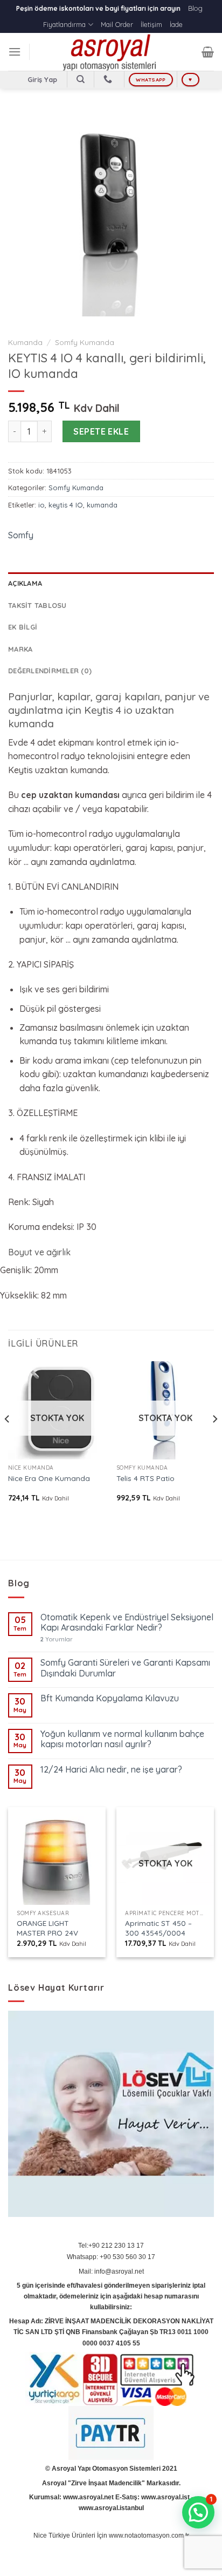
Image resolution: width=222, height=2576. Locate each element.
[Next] (214, 1441)
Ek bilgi (23, 627)
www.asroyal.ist (165, 2497)
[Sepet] (208, 52)
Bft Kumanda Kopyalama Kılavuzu (110, 1698)
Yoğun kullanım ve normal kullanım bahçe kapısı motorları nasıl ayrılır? (122, 1739)
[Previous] (8, 1441)
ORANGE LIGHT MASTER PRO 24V (47, 1928)
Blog (195, 8)
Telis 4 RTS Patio (145, 1478)
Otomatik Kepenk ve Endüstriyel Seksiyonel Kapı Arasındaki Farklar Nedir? (127, 1622)
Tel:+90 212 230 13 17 (111, 2246)
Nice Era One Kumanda (49, 1478)
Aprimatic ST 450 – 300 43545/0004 (158, 1928)
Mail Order (117, 24)
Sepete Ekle (101, 431)
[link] (111, 1253)
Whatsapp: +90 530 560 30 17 (111, 2257)
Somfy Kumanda (85, 342)
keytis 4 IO (66, 505)
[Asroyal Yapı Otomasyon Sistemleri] (111, 52)
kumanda (102, 505)
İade (176, 24)
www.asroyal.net (88, 2497)
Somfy (21, 535)
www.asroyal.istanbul (111, 2508)
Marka (20, 649)
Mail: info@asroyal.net (111, 2271)
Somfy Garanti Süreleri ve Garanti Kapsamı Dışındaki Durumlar (125, 1668)
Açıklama (25, 583)
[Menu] (15, 52)
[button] (198, 2512)
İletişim (151, 24)
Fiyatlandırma (64, 24)
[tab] (111, 583)
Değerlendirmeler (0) (50, 671)
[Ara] (81, 79)
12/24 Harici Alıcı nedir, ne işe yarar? (111, 1770)
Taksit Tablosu (37, 605)
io (41, 505)
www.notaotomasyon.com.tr (149, 2536)
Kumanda (25, 342)
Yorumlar (57, 1639)
